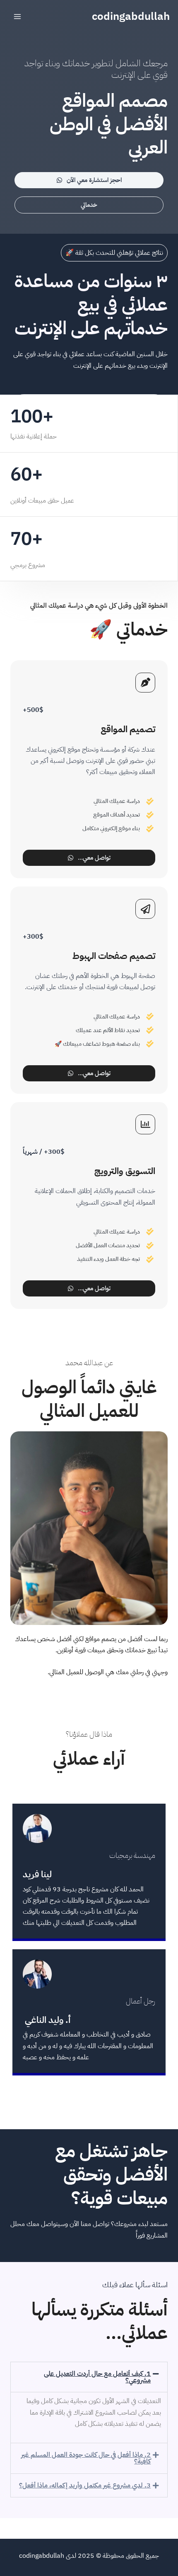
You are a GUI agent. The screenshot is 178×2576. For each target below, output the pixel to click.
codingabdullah (131, 16)
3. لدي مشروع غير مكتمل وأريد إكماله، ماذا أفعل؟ (85, 2485)
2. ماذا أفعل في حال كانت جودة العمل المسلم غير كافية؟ (86, 2458)
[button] (89, 2377)
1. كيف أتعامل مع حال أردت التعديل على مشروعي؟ (97, 2377)
